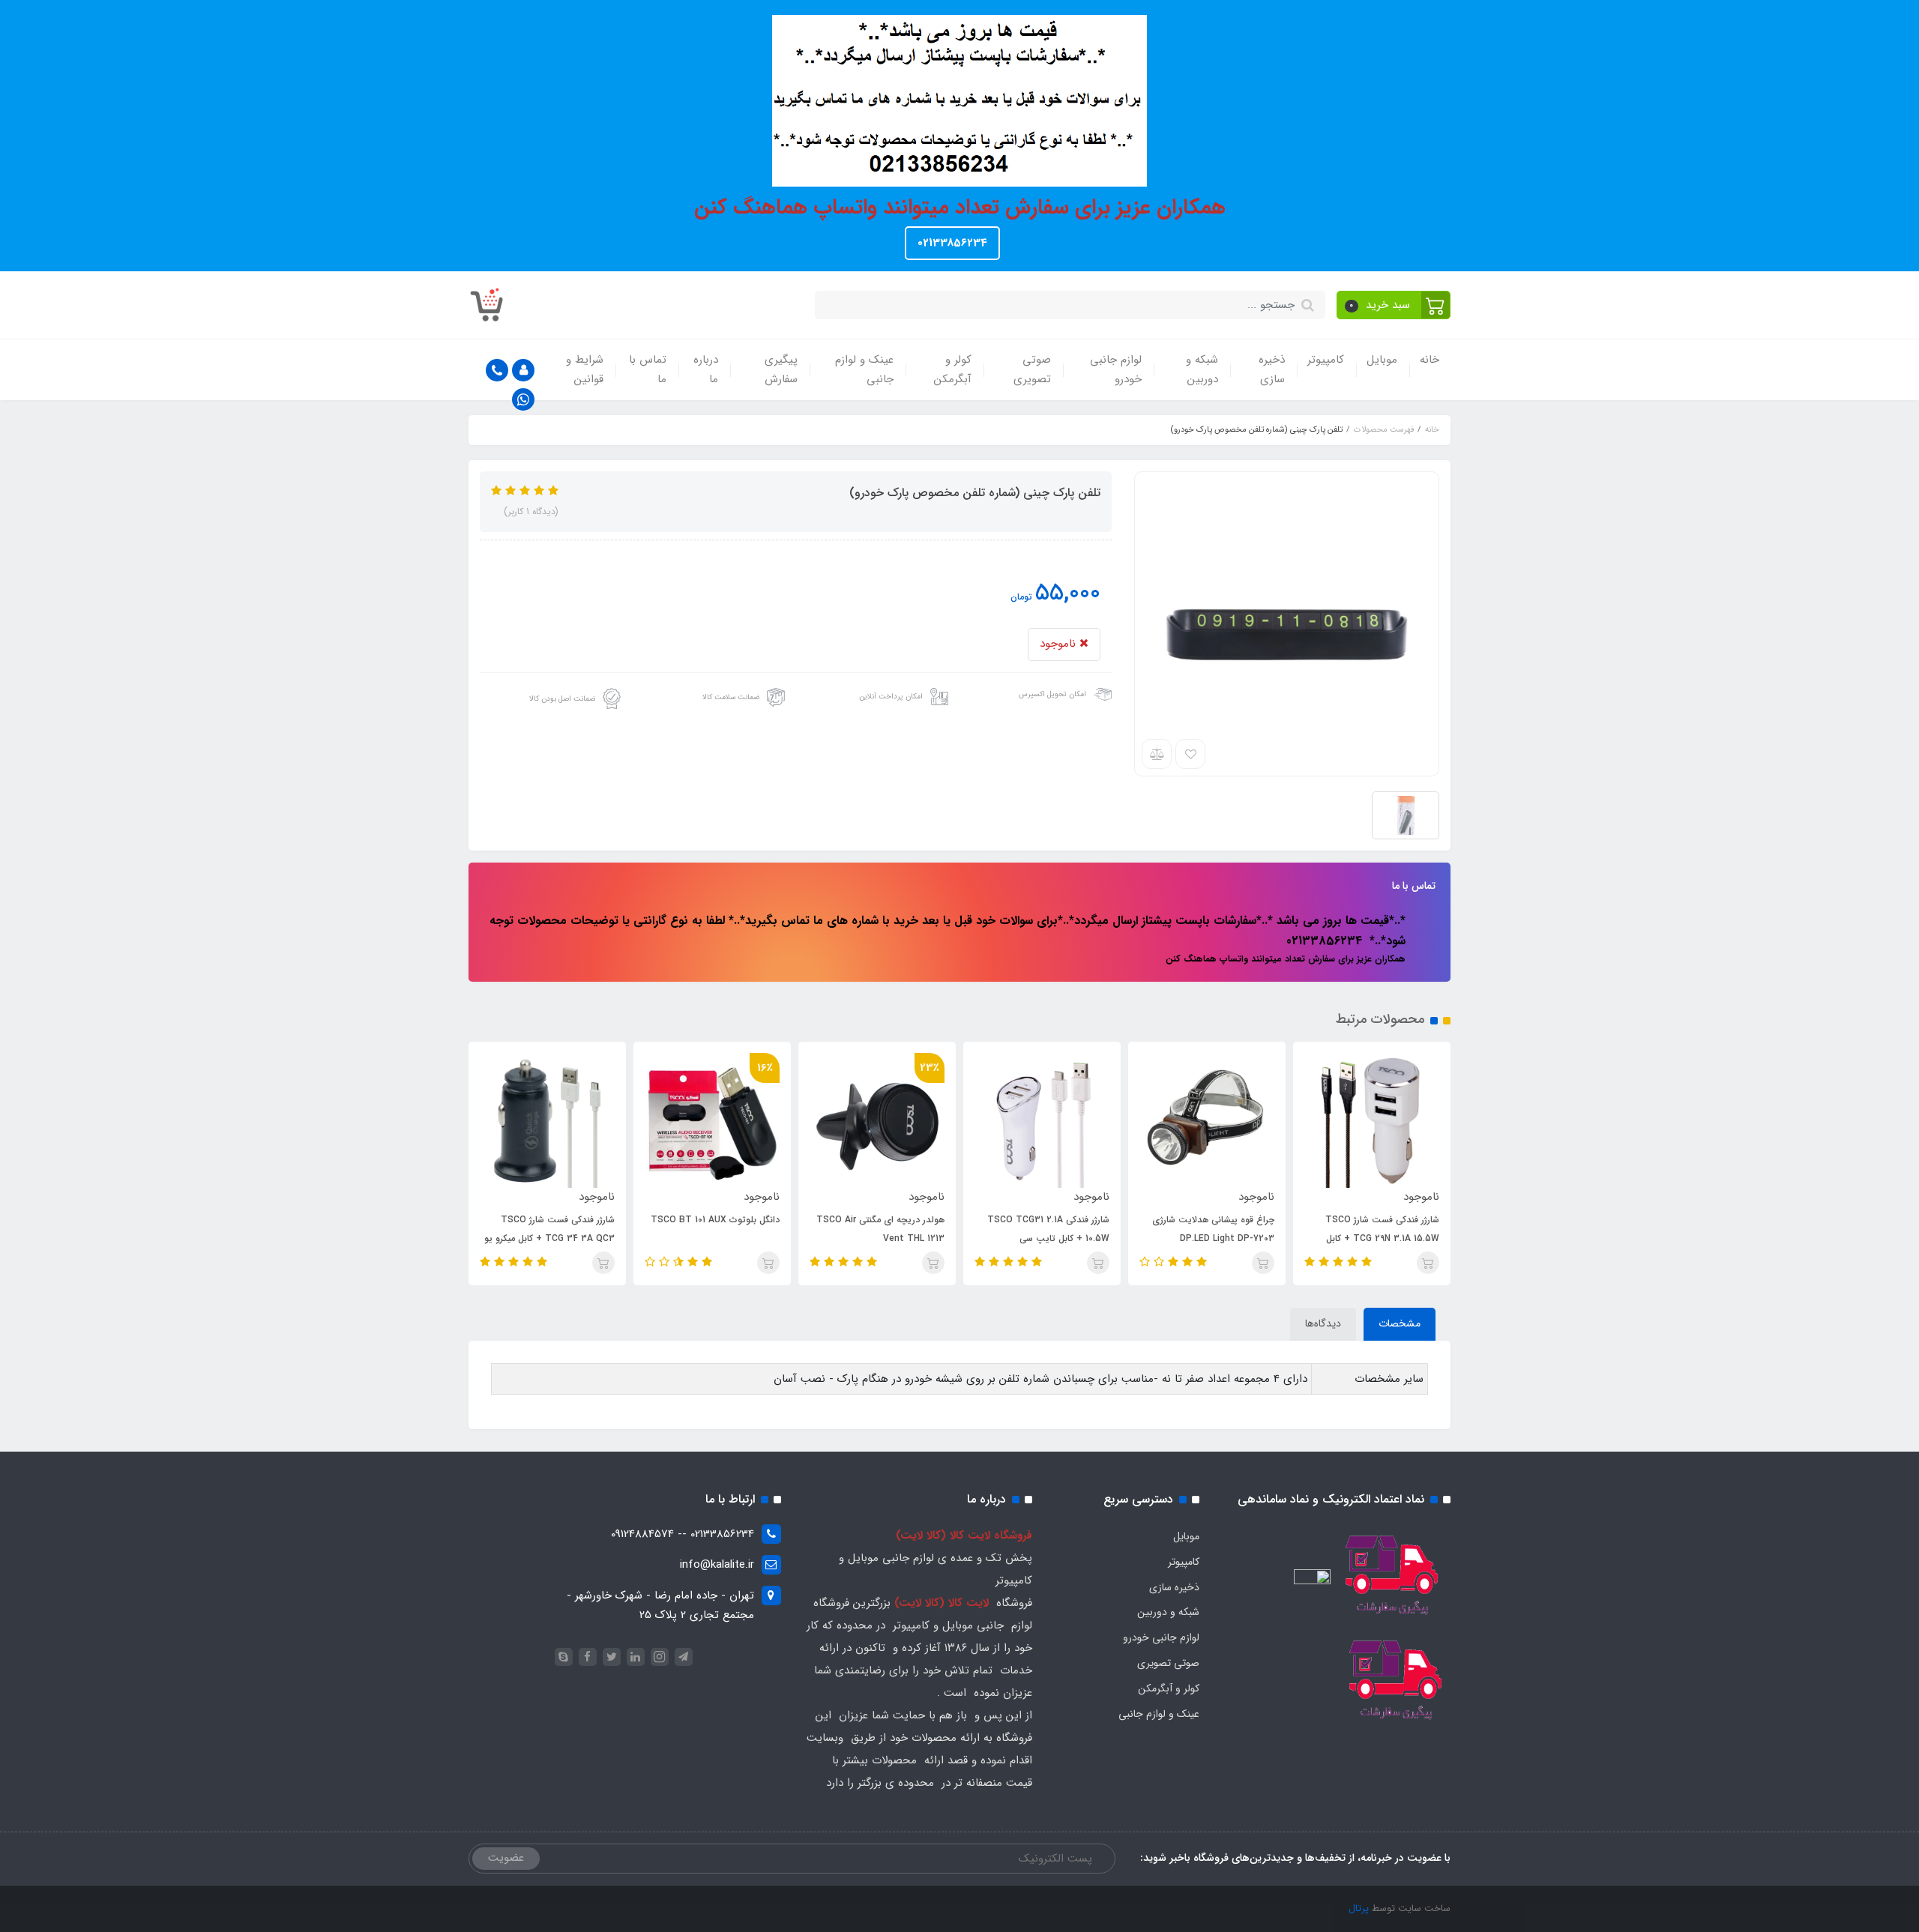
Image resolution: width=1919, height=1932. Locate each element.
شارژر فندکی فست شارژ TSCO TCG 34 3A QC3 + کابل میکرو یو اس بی (549, 1238)
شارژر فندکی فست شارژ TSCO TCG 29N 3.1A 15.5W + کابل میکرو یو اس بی (1382, 1238)
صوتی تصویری (1032, 369)
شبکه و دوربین (1202, 369)
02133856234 (952, 243)
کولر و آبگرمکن (953, 369)
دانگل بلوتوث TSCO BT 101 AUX (715, 1220)
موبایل (1382, 360)
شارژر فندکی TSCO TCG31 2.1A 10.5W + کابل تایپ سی (1048, 1229)
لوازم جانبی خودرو (1116, 369)
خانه (1430, 360)
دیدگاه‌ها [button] (1323, 1323)
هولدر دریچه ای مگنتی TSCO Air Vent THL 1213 (880, 1229)
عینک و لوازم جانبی (864, 369)
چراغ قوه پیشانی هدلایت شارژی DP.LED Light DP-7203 (1213, 1229)
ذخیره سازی (1272, 369)
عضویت (506, 1858)
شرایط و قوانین (585, 369)
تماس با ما (648, 369)
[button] (1394, 305)
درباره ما (706, 369)
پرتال (1359, 1908)
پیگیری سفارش (781, 369)
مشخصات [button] (1400, 1323)
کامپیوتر (1326, 360)
